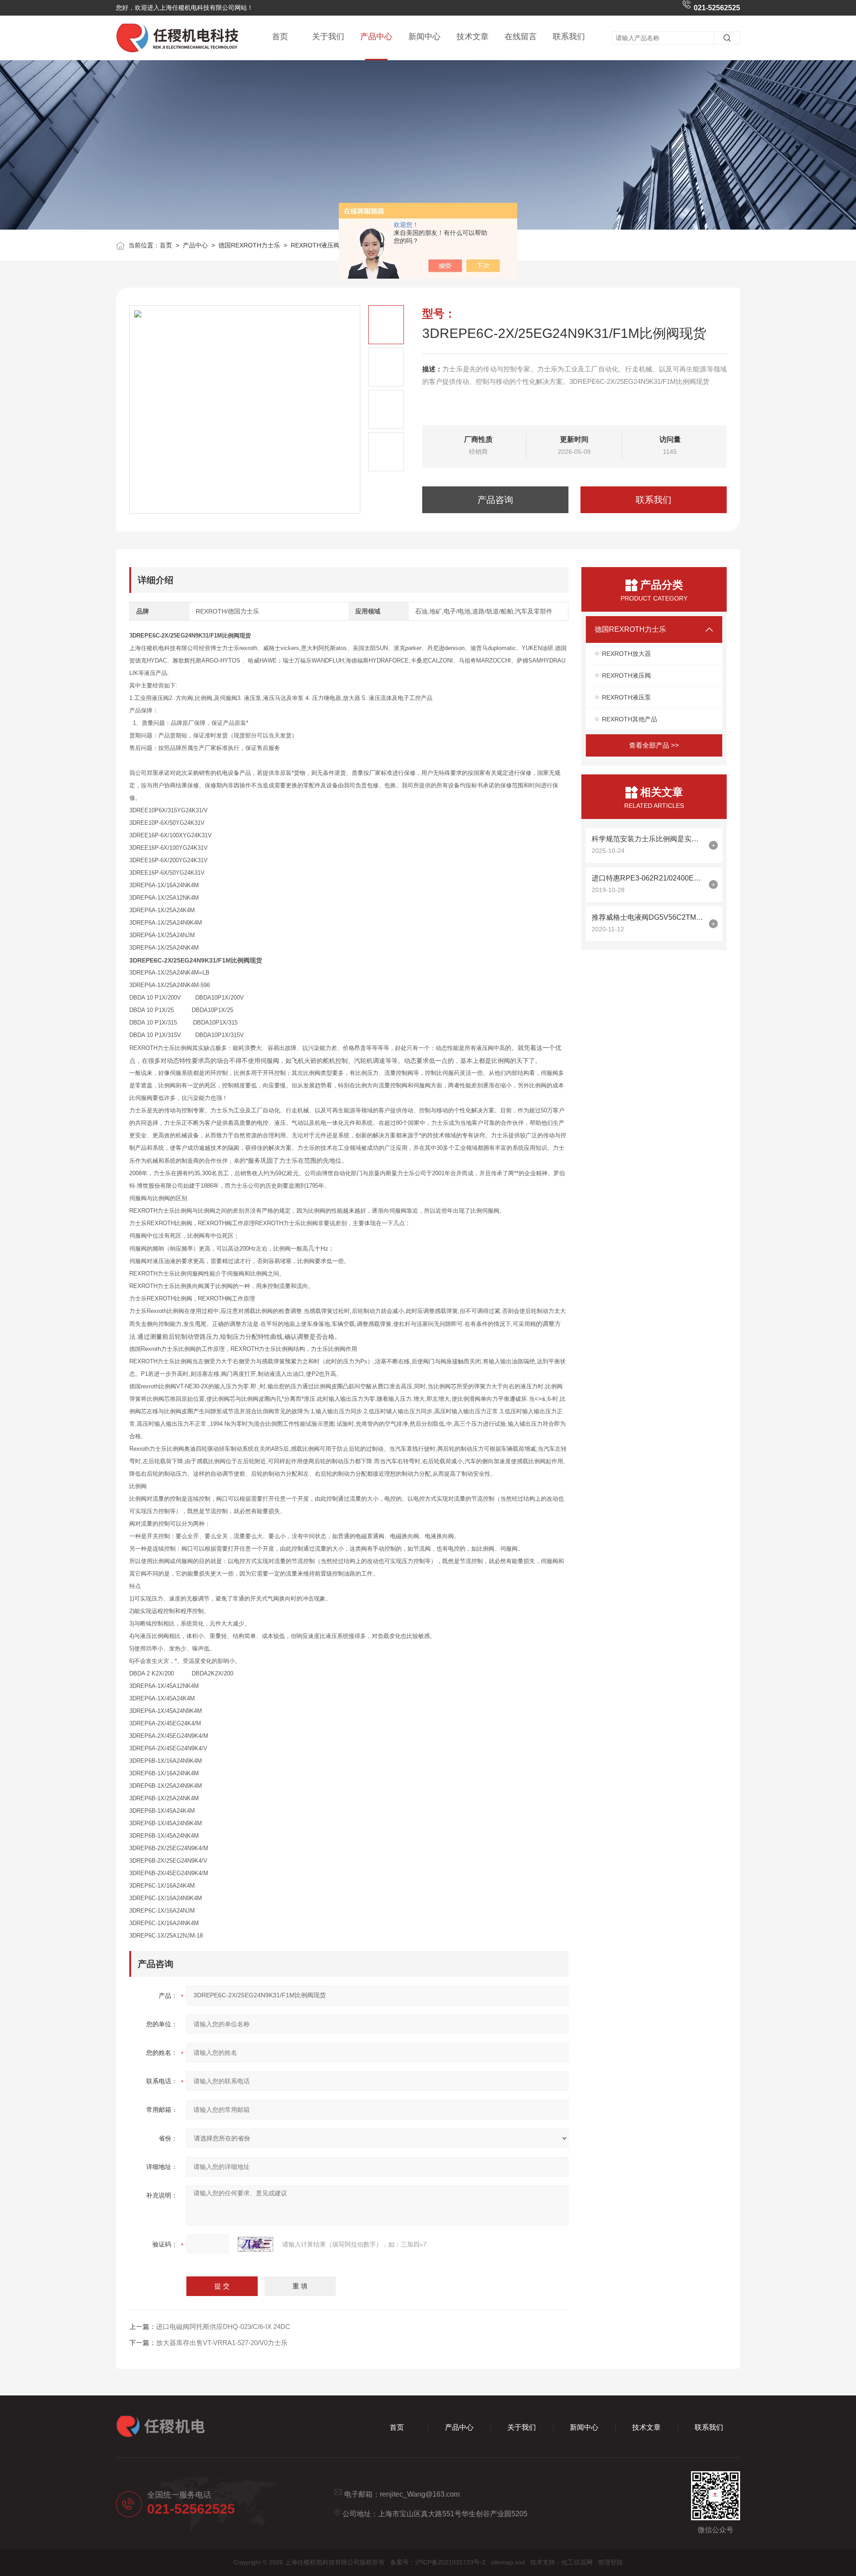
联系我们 (569, 37)
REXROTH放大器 (626, 654)
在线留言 (521, 37)
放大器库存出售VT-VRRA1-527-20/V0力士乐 (222, 2343)
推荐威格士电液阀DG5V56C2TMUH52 (648, 917)
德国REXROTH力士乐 (249, 245)
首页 (280, 37)
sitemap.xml (508, 2562)
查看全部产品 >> (654, 745)
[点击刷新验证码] (255, 2244)
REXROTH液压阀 (315, 245)
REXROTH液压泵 (626, 697)
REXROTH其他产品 (630, 719)
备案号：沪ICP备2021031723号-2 (438, 2562)
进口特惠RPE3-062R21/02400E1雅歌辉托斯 (648, 878)
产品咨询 (495, 500)
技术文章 (473, 37)
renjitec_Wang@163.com (420, 2494)
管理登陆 (610, 2562)
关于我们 (328, 37)
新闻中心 (424, 37)
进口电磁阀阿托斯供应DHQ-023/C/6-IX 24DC (223, 2327)
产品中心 (376, 37)
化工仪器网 (577, 2562)
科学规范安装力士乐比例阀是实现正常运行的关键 (648, 839)
